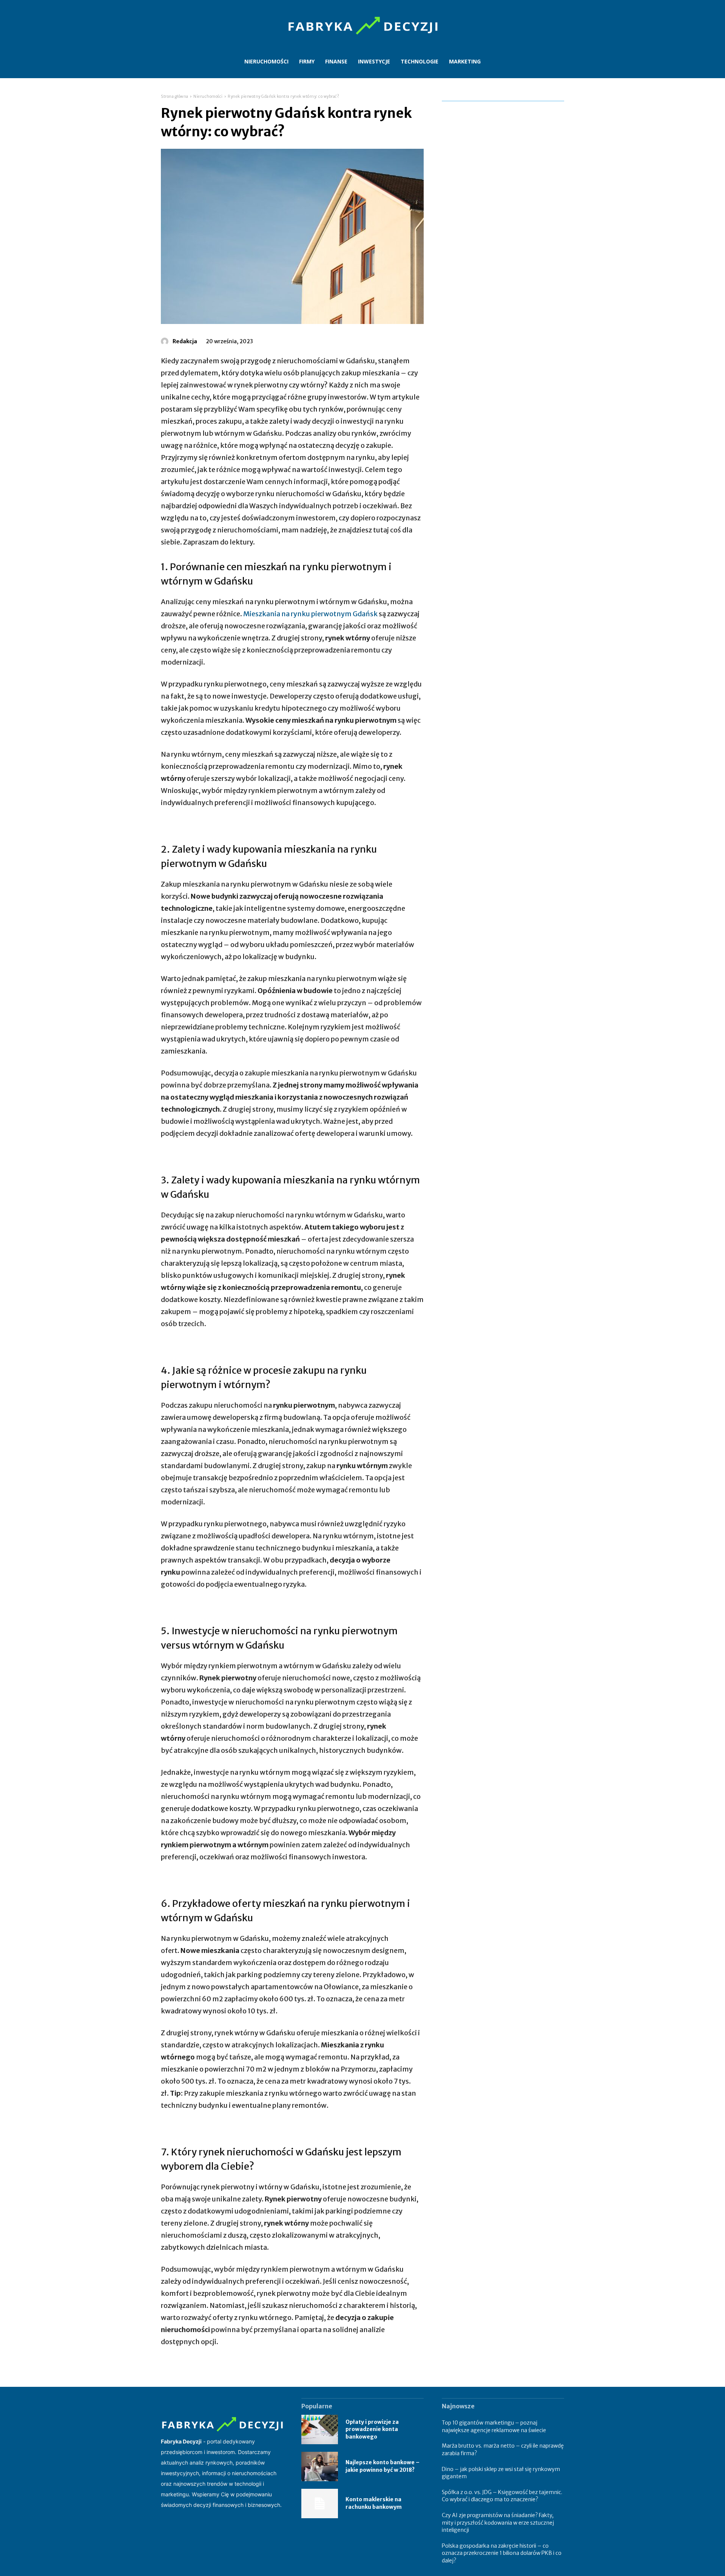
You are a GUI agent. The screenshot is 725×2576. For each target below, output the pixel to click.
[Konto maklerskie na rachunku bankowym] (320, 2504)
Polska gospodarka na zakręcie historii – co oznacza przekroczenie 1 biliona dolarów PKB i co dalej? (502, 2553)
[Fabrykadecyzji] (362, 26)
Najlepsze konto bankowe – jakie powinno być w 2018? (383, 2466)
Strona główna (175, 96)
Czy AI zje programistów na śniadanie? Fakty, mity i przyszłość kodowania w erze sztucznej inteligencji (498, 2523)
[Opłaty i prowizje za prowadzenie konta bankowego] (320, 2429)
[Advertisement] (503, 218)
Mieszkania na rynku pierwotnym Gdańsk (310, 614)
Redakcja (185, 341)
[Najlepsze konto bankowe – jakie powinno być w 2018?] (320, 2466)
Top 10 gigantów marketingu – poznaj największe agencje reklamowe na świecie (494, 2426)
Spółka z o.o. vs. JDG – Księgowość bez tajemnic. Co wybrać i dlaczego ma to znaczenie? (502, 2496)
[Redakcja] (166, 341)
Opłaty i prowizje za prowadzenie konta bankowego (372, 2429)
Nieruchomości (208, 96)
